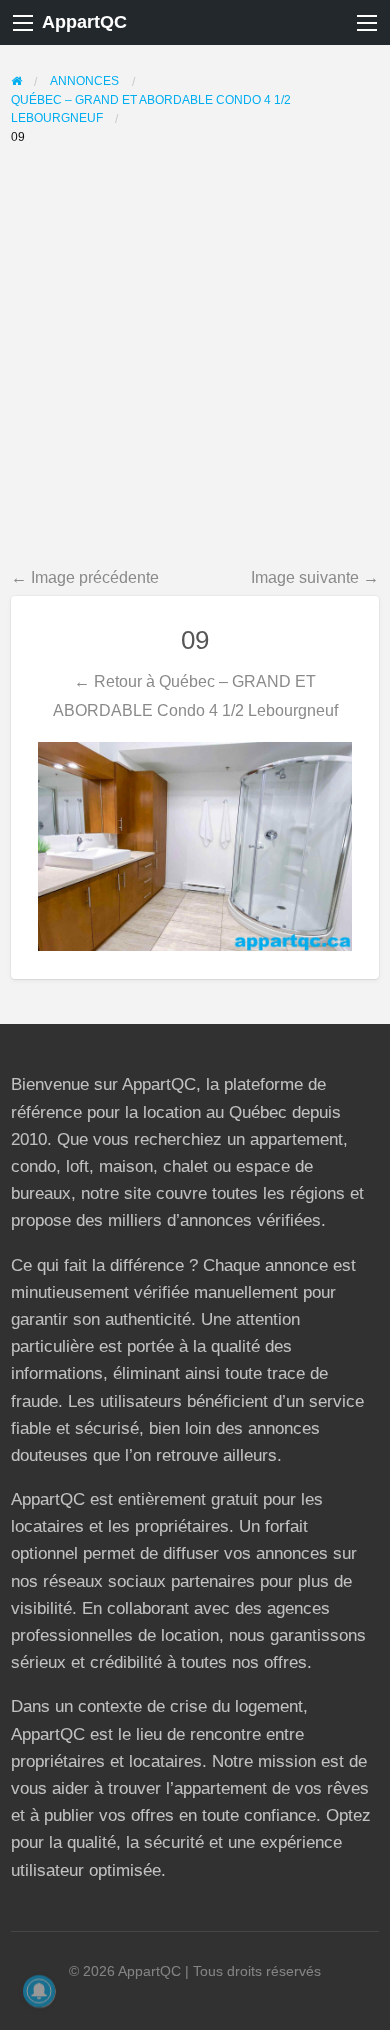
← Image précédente (85, 577)
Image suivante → (315, 577)
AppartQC (84, 22)
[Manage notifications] (39, 1991)
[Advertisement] (195, 359)
